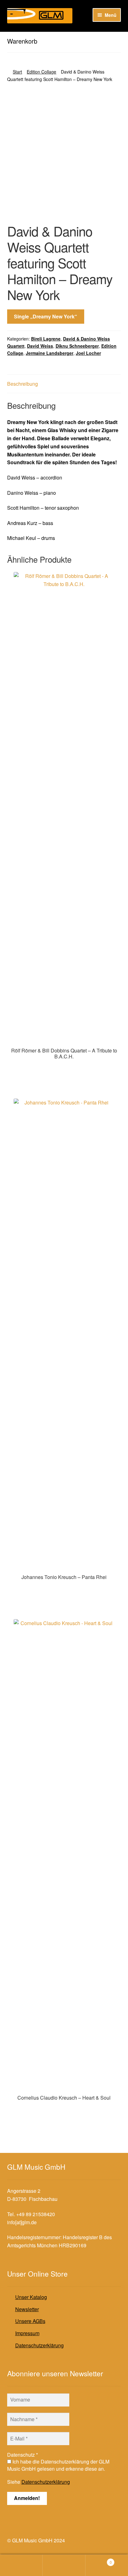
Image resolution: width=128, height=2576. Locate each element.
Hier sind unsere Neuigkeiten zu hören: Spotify (58, 37)
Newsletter (27, 2309)
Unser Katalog (31, 2297)
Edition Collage (41, 72)
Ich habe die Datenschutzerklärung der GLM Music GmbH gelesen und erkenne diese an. (58, 2465)
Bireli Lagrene (46, 339)
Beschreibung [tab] (23, 384)
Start (17, 72)
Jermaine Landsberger (50, 353)
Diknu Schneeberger (77, 346)
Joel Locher (88, 353)
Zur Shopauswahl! (64, 1069)
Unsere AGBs (30, 2321)
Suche (64, 2565)
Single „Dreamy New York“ (46, 316)
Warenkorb (99, 2560)
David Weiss (40, 346)
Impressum (27, 2333)
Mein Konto (21, 2565)
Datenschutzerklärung (39, 2345)
